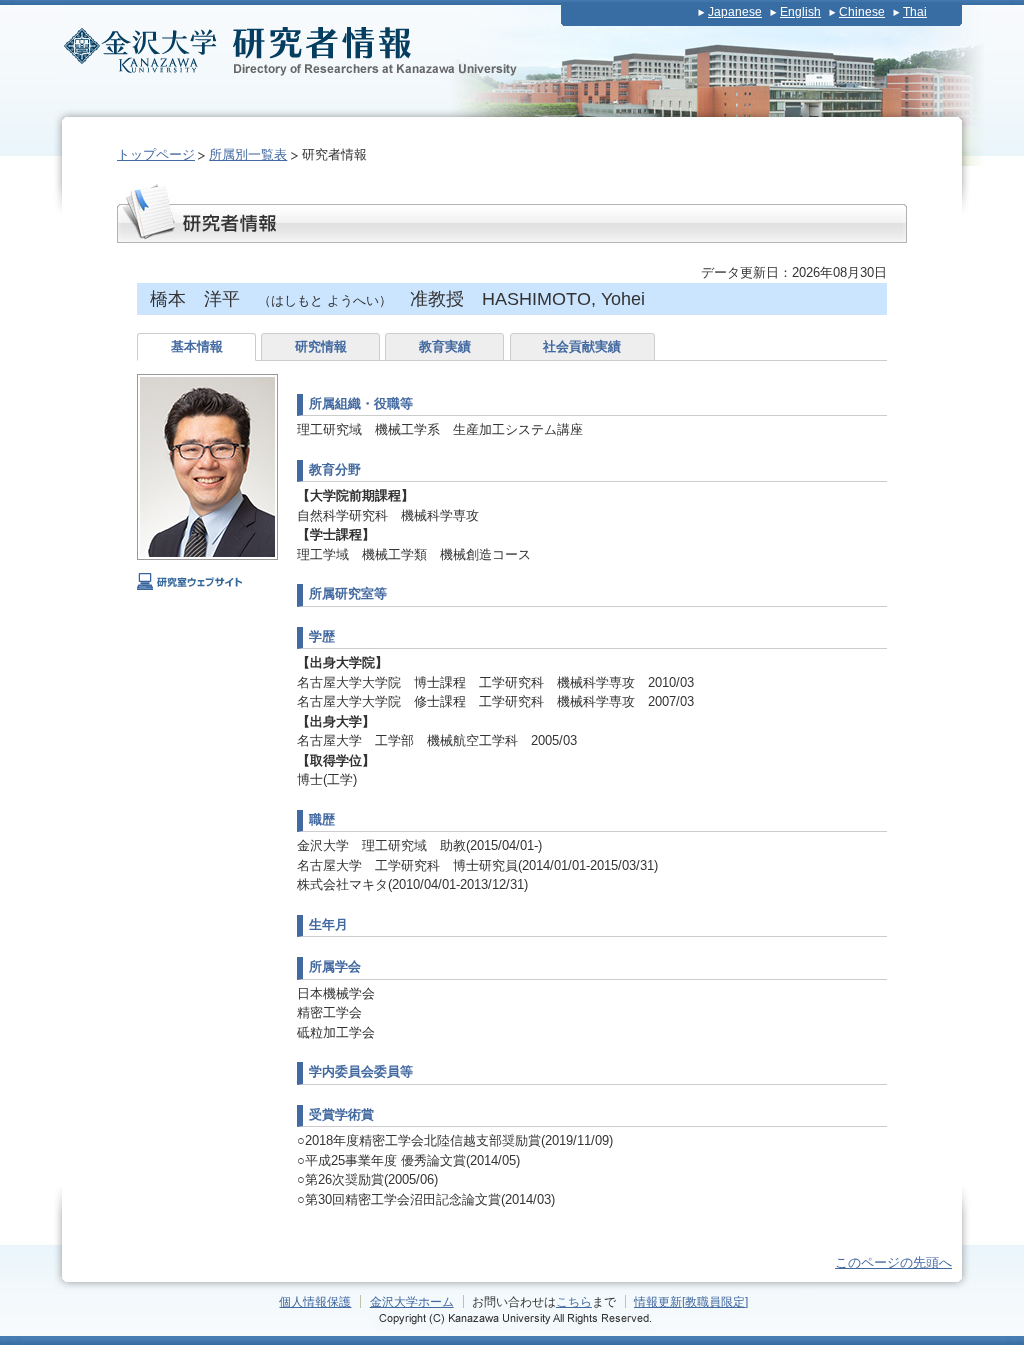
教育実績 (445, 346)
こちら (574, 1301)
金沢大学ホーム (412, 1301)
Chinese (862, 12)
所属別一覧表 (248, 154)
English (800, 12)
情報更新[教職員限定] (691, 1301)
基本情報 (197, 346)
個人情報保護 (315, 1301)
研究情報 (321, 346)
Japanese (735, 12)
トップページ (156, 154)
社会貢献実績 (582, 346)
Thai (915, 12)
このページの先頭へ (893, 1262)
